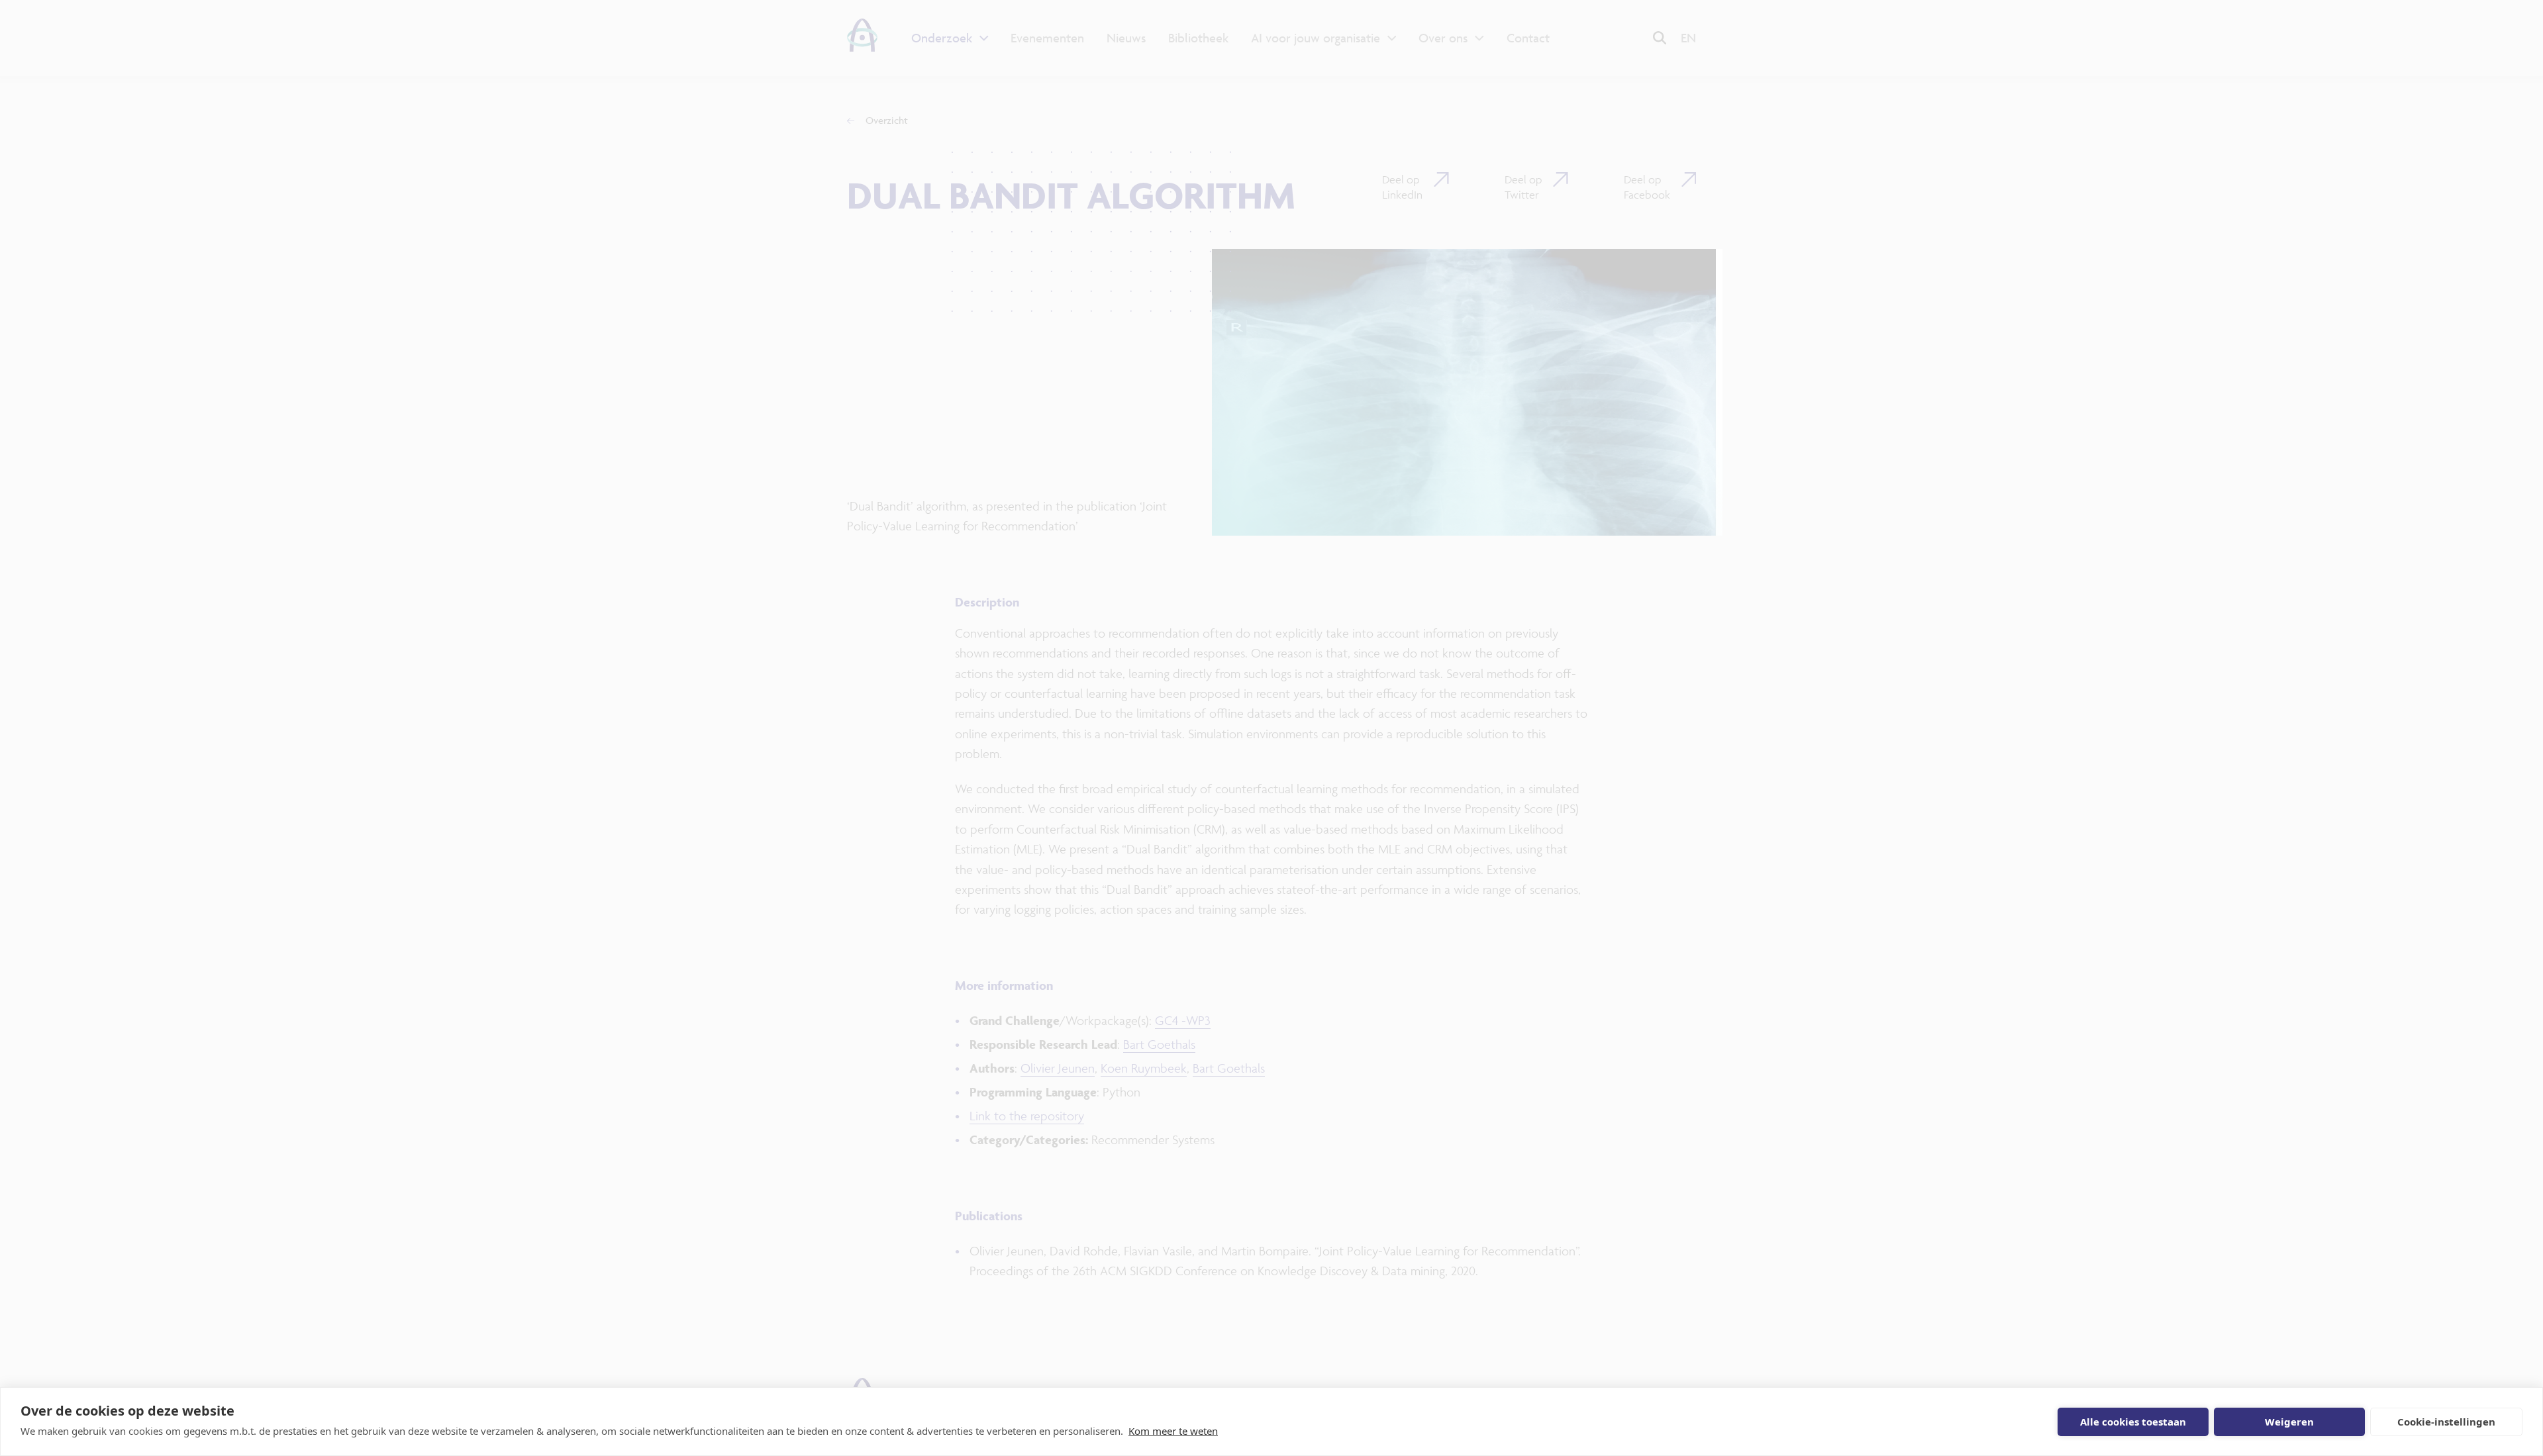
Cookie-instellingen (2446, 1422)
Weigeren (2289, 1422)
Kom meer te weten (1173, 1431)
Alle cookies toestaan (2133, 1422)
